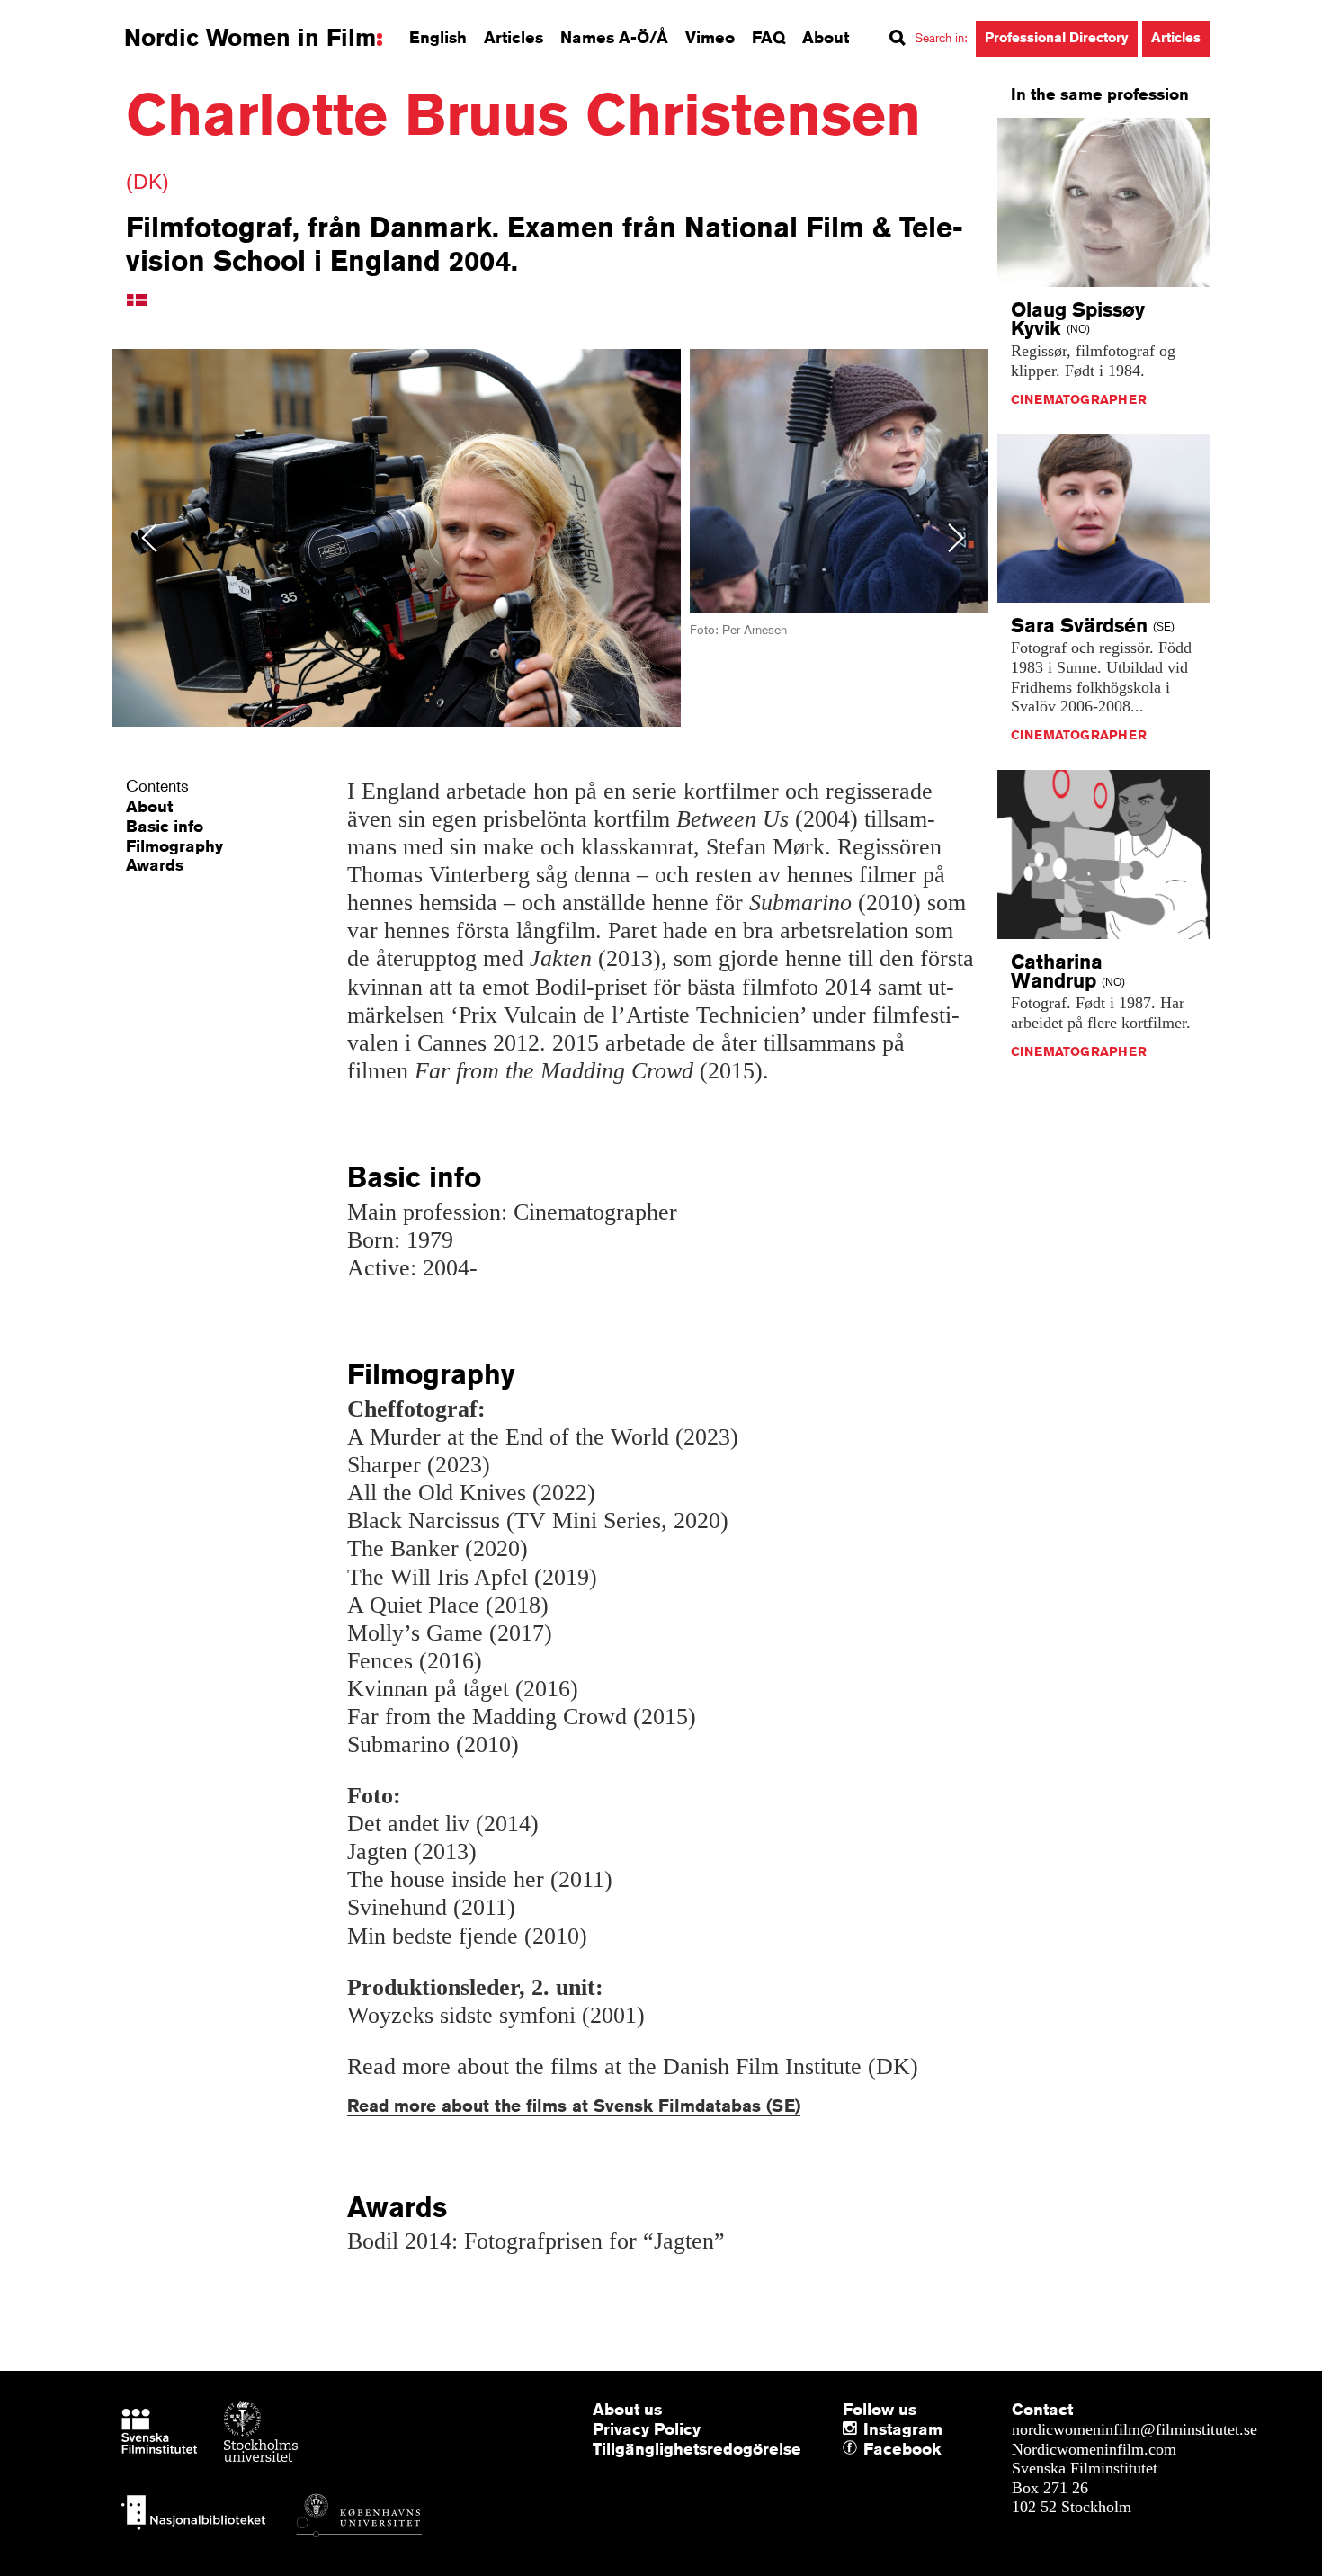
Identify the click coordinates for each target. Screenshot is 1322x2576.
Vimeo (710, 37)
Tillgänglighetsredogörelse (697, 2448)
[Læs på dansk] (137, 299)
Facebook (868, 2449)
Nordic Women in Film (250, 38)
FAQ (768, 37)
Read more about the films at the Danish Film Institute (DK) (633, 2066)
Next (956, 537)
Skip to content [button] (63, 16)
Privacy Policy (647, 2428)
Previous (149, 537)
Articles (514, 37)
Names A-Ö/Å (614, 37)
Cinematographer (1079, 399)
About (826, 37)
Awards (155, 864)
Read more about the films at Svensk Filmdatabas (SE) (574, 2105)
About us (627, 2409)
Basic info (165, 826)
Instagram (903, 2428)
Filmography (174, 845)
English (438, 37)
